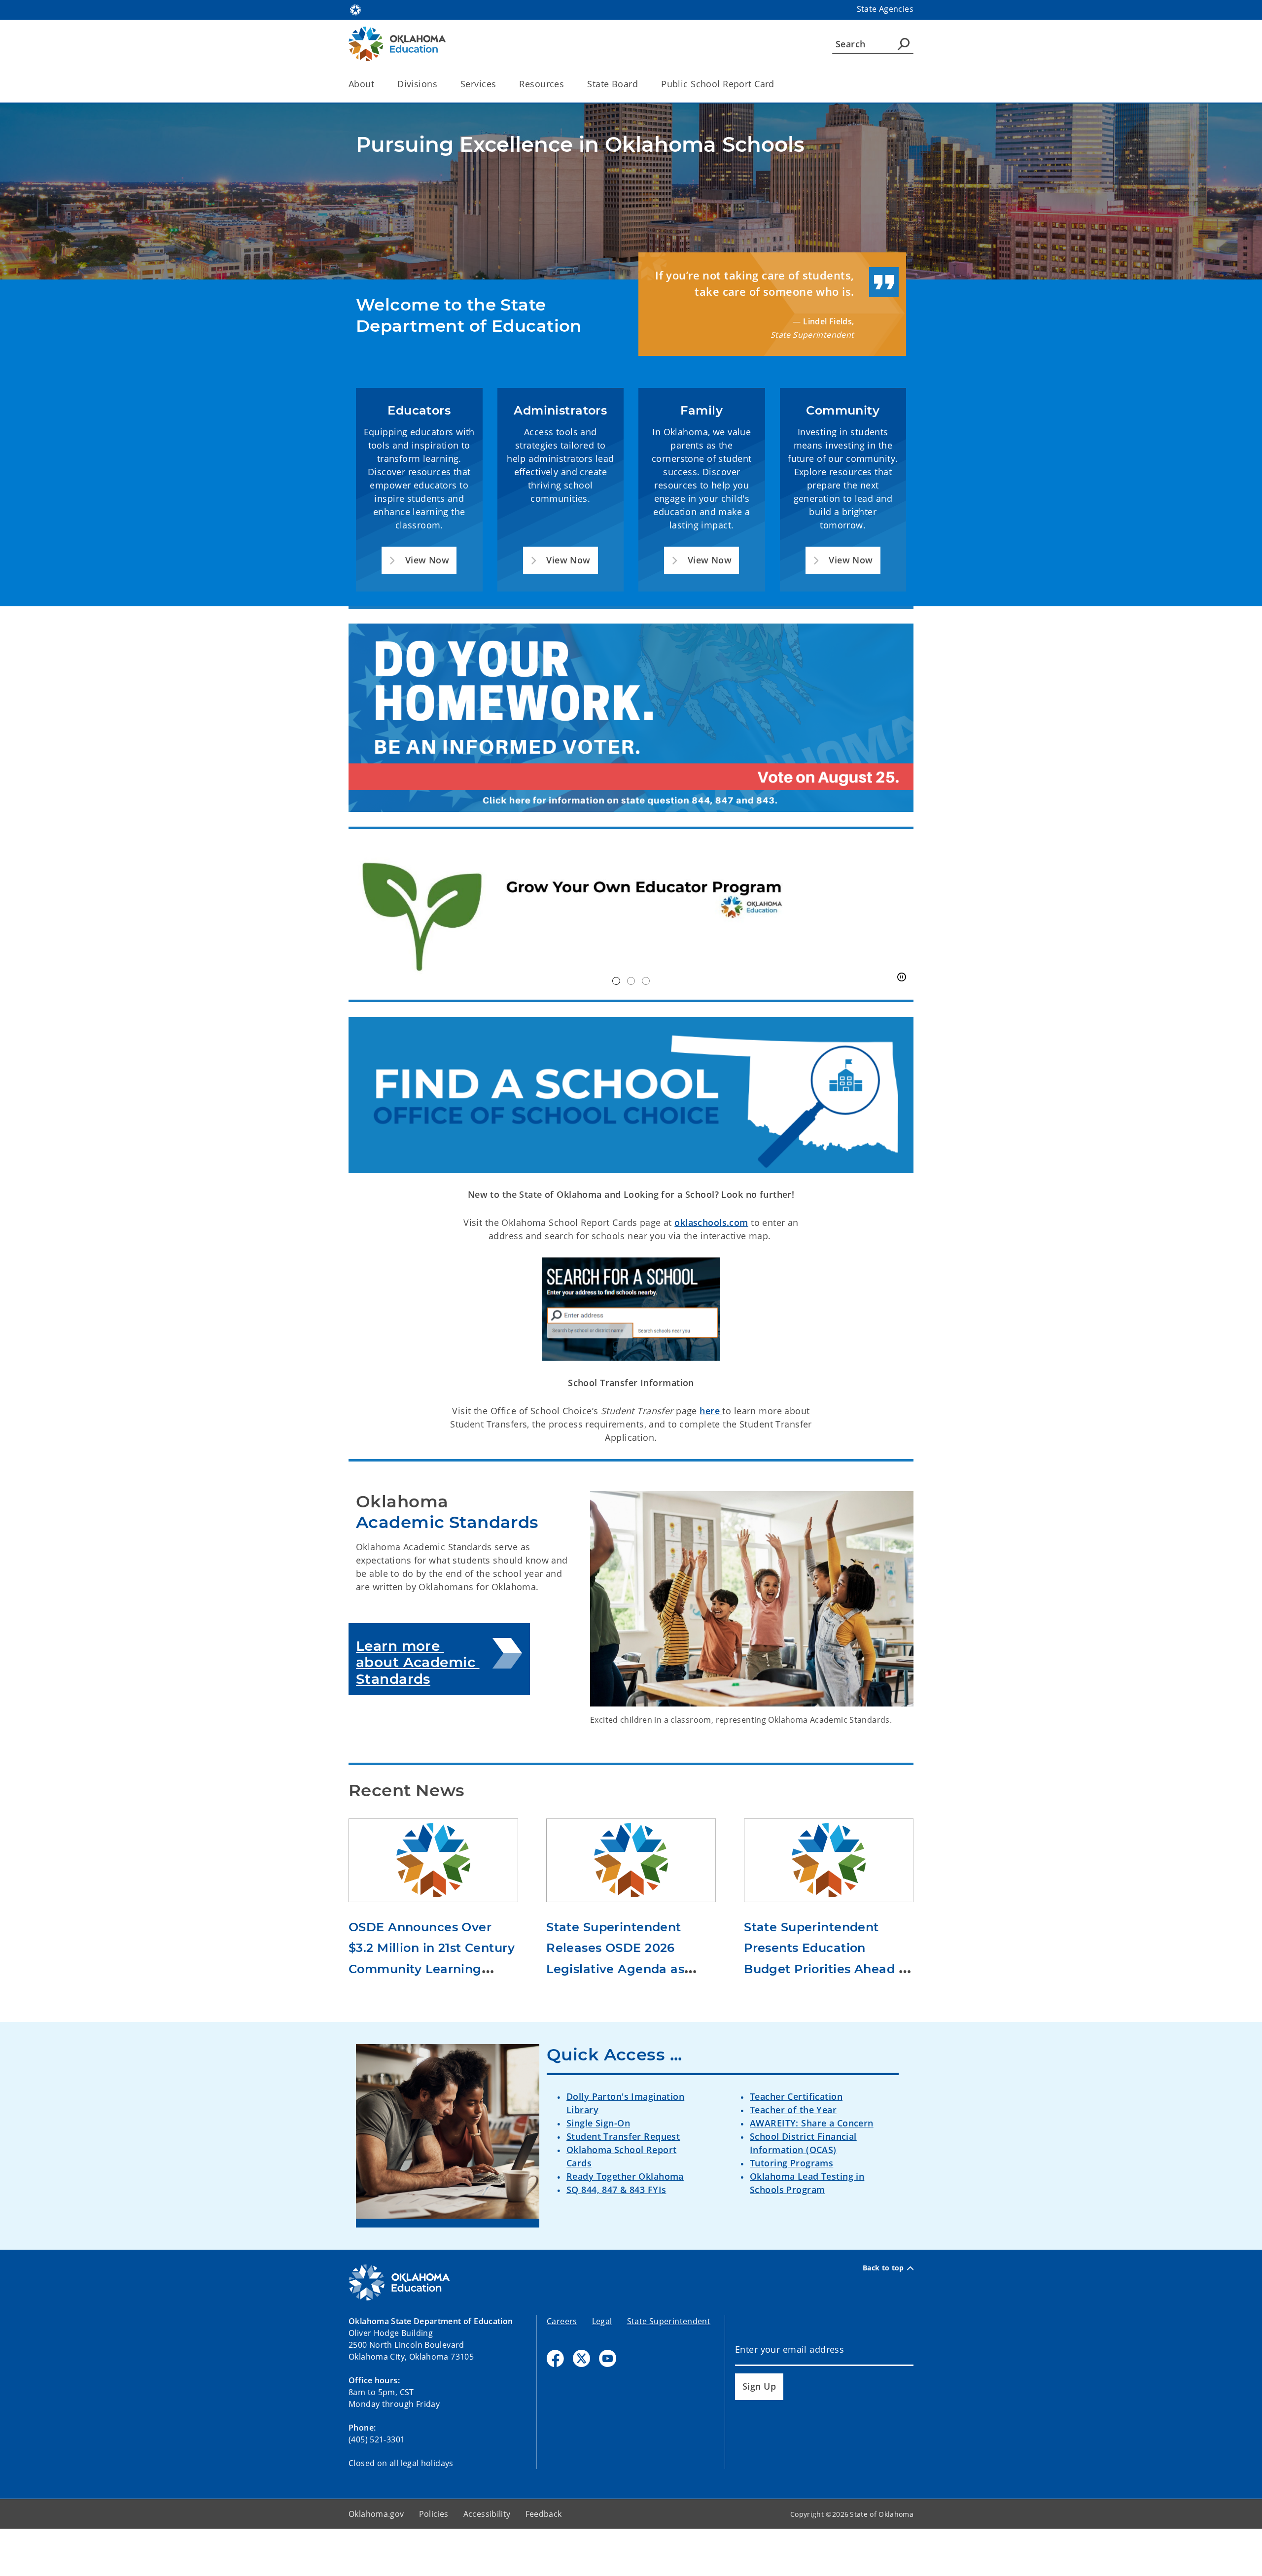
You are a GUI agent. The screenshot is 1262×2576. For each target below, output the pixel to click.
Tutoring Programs (791, 2163)
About (361, 84)
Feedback (544, 2514)
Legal (602, 2321)
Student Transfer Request (623, 2136)
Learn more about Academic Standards (418, 1662)
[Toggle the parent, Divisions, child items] (440, 84)
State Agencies (885, 9)
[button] (419, 560)
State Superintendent (669, 2321)
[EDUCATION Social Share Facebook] (555, 2358)
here (711, 1411)
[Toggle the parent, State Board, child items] (641, 84)
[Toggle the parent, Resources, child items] (567, 84)
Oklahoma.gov (376, 2514)
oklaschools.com (711, 1222)
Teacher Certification (796, 2096)
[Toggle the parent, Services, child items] (499, 84)
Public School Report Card (718, 84)
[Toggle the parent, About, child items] (377, 84)
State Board (613, 84)
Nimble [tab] (631, 981)
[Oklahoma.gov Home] (355, 9)
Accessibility (487, 2514)
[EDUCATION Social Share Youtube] (608, 2358)
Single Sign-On (598, 2123)
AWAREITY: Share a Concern (812, 2123)
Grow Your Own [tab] (616, 981)
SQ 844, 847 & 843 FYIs (616, 2190)
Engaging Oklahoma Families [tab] (646, 981)
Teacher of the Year (793, 2110)
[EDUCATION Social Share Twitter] (581, 2358)
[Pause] (902, 977)
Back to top (883, 2268)
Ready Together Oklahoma (625, 2176)
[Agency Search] (904, 44)
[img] (631, 915)
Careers (562, 2321)
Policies (434, 2514)
